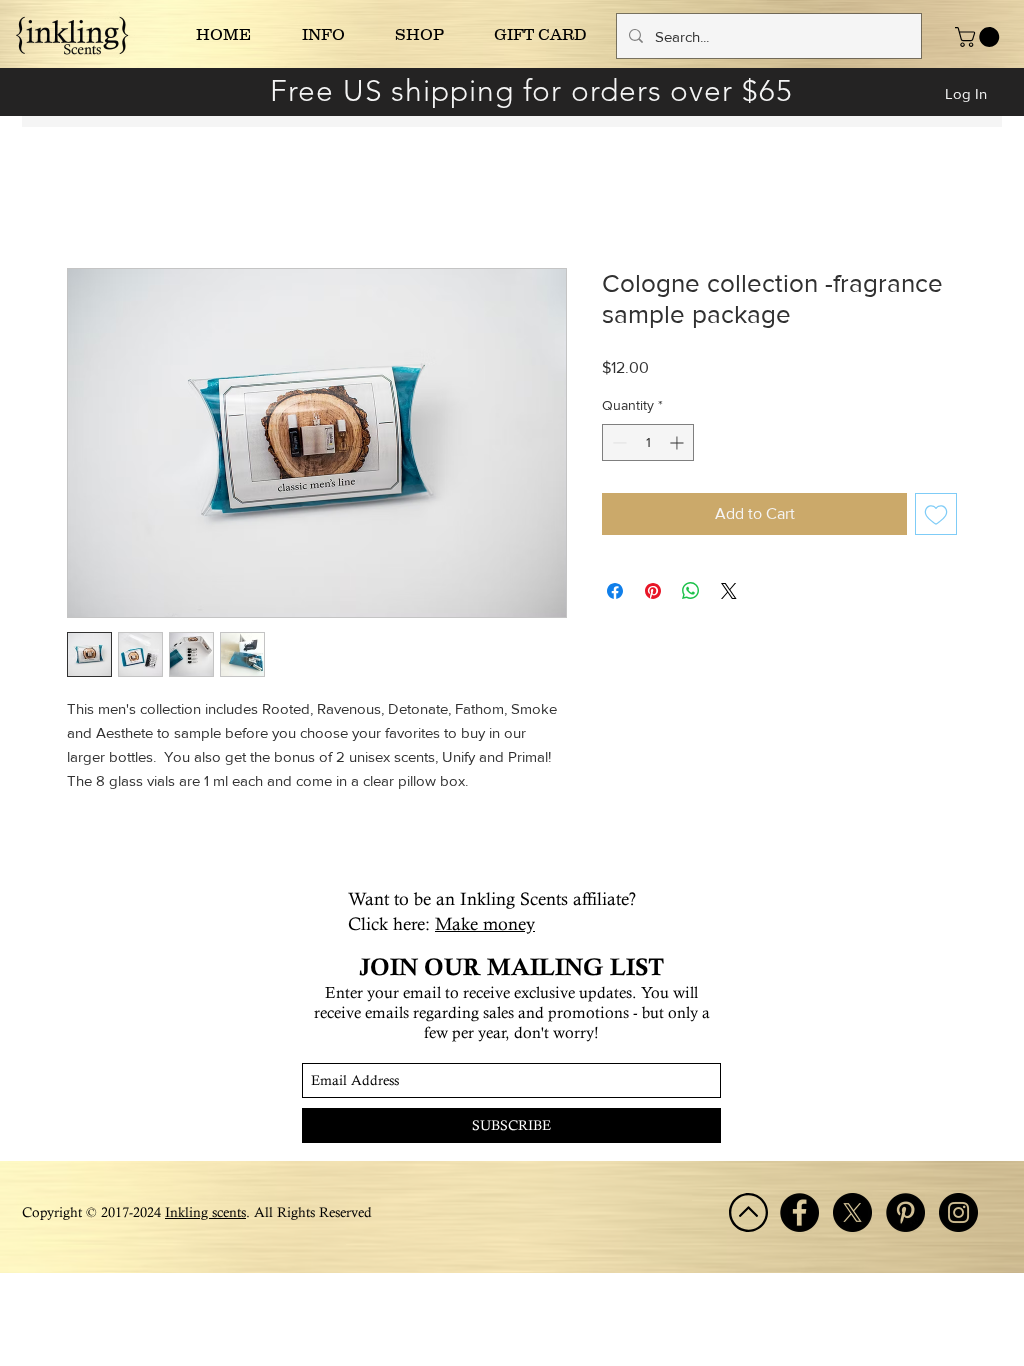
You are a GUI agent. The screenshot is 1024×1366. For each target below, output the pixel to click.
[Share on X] (729, 591)
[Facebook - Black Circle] (799, 1212)
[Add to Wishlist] (936, 514)
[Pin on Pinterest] (653, 591)
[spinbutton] (648, 442)
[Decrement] (617, 442)
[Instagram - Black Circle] (958, 1212)
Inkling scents (205, 1212)
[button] (979, 37)
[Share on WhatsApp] (691, 591)
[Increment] (678, 442)
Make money (485, 923)
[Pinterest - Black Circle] (905, 1212)
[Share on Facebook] (615, 591)
